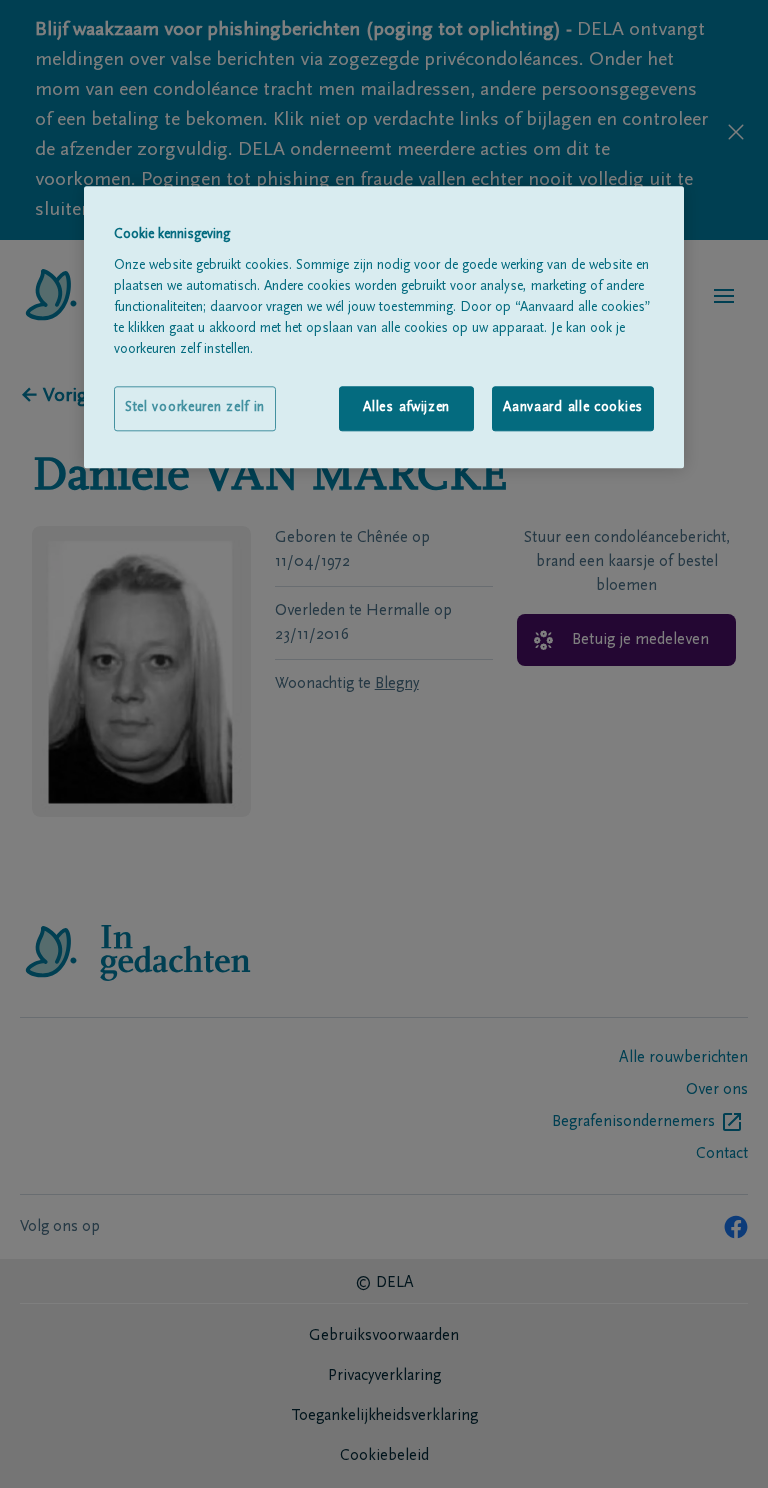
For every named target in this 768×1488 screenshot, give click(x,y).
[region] (384, 328)
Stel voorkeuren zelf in (195, 408)
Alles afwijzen (406, 408)
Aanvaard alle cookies (573, 408)
